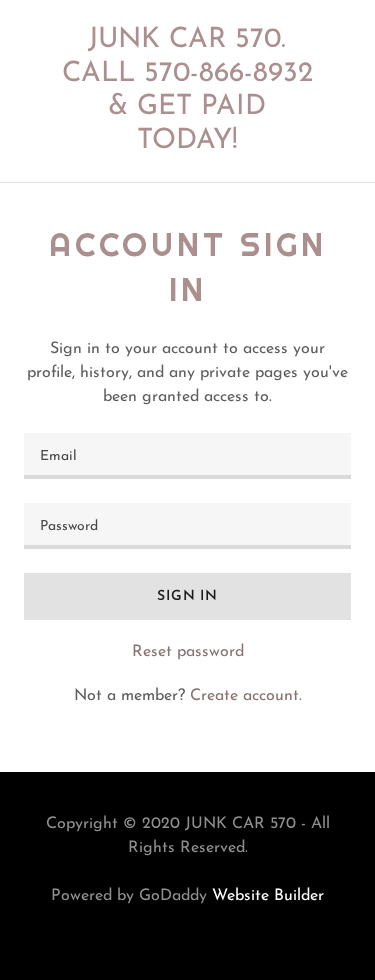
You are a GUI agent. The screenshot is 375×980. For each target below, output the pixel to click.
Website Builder (268, 896)
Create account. (246, 696)
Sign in (187, 596)
